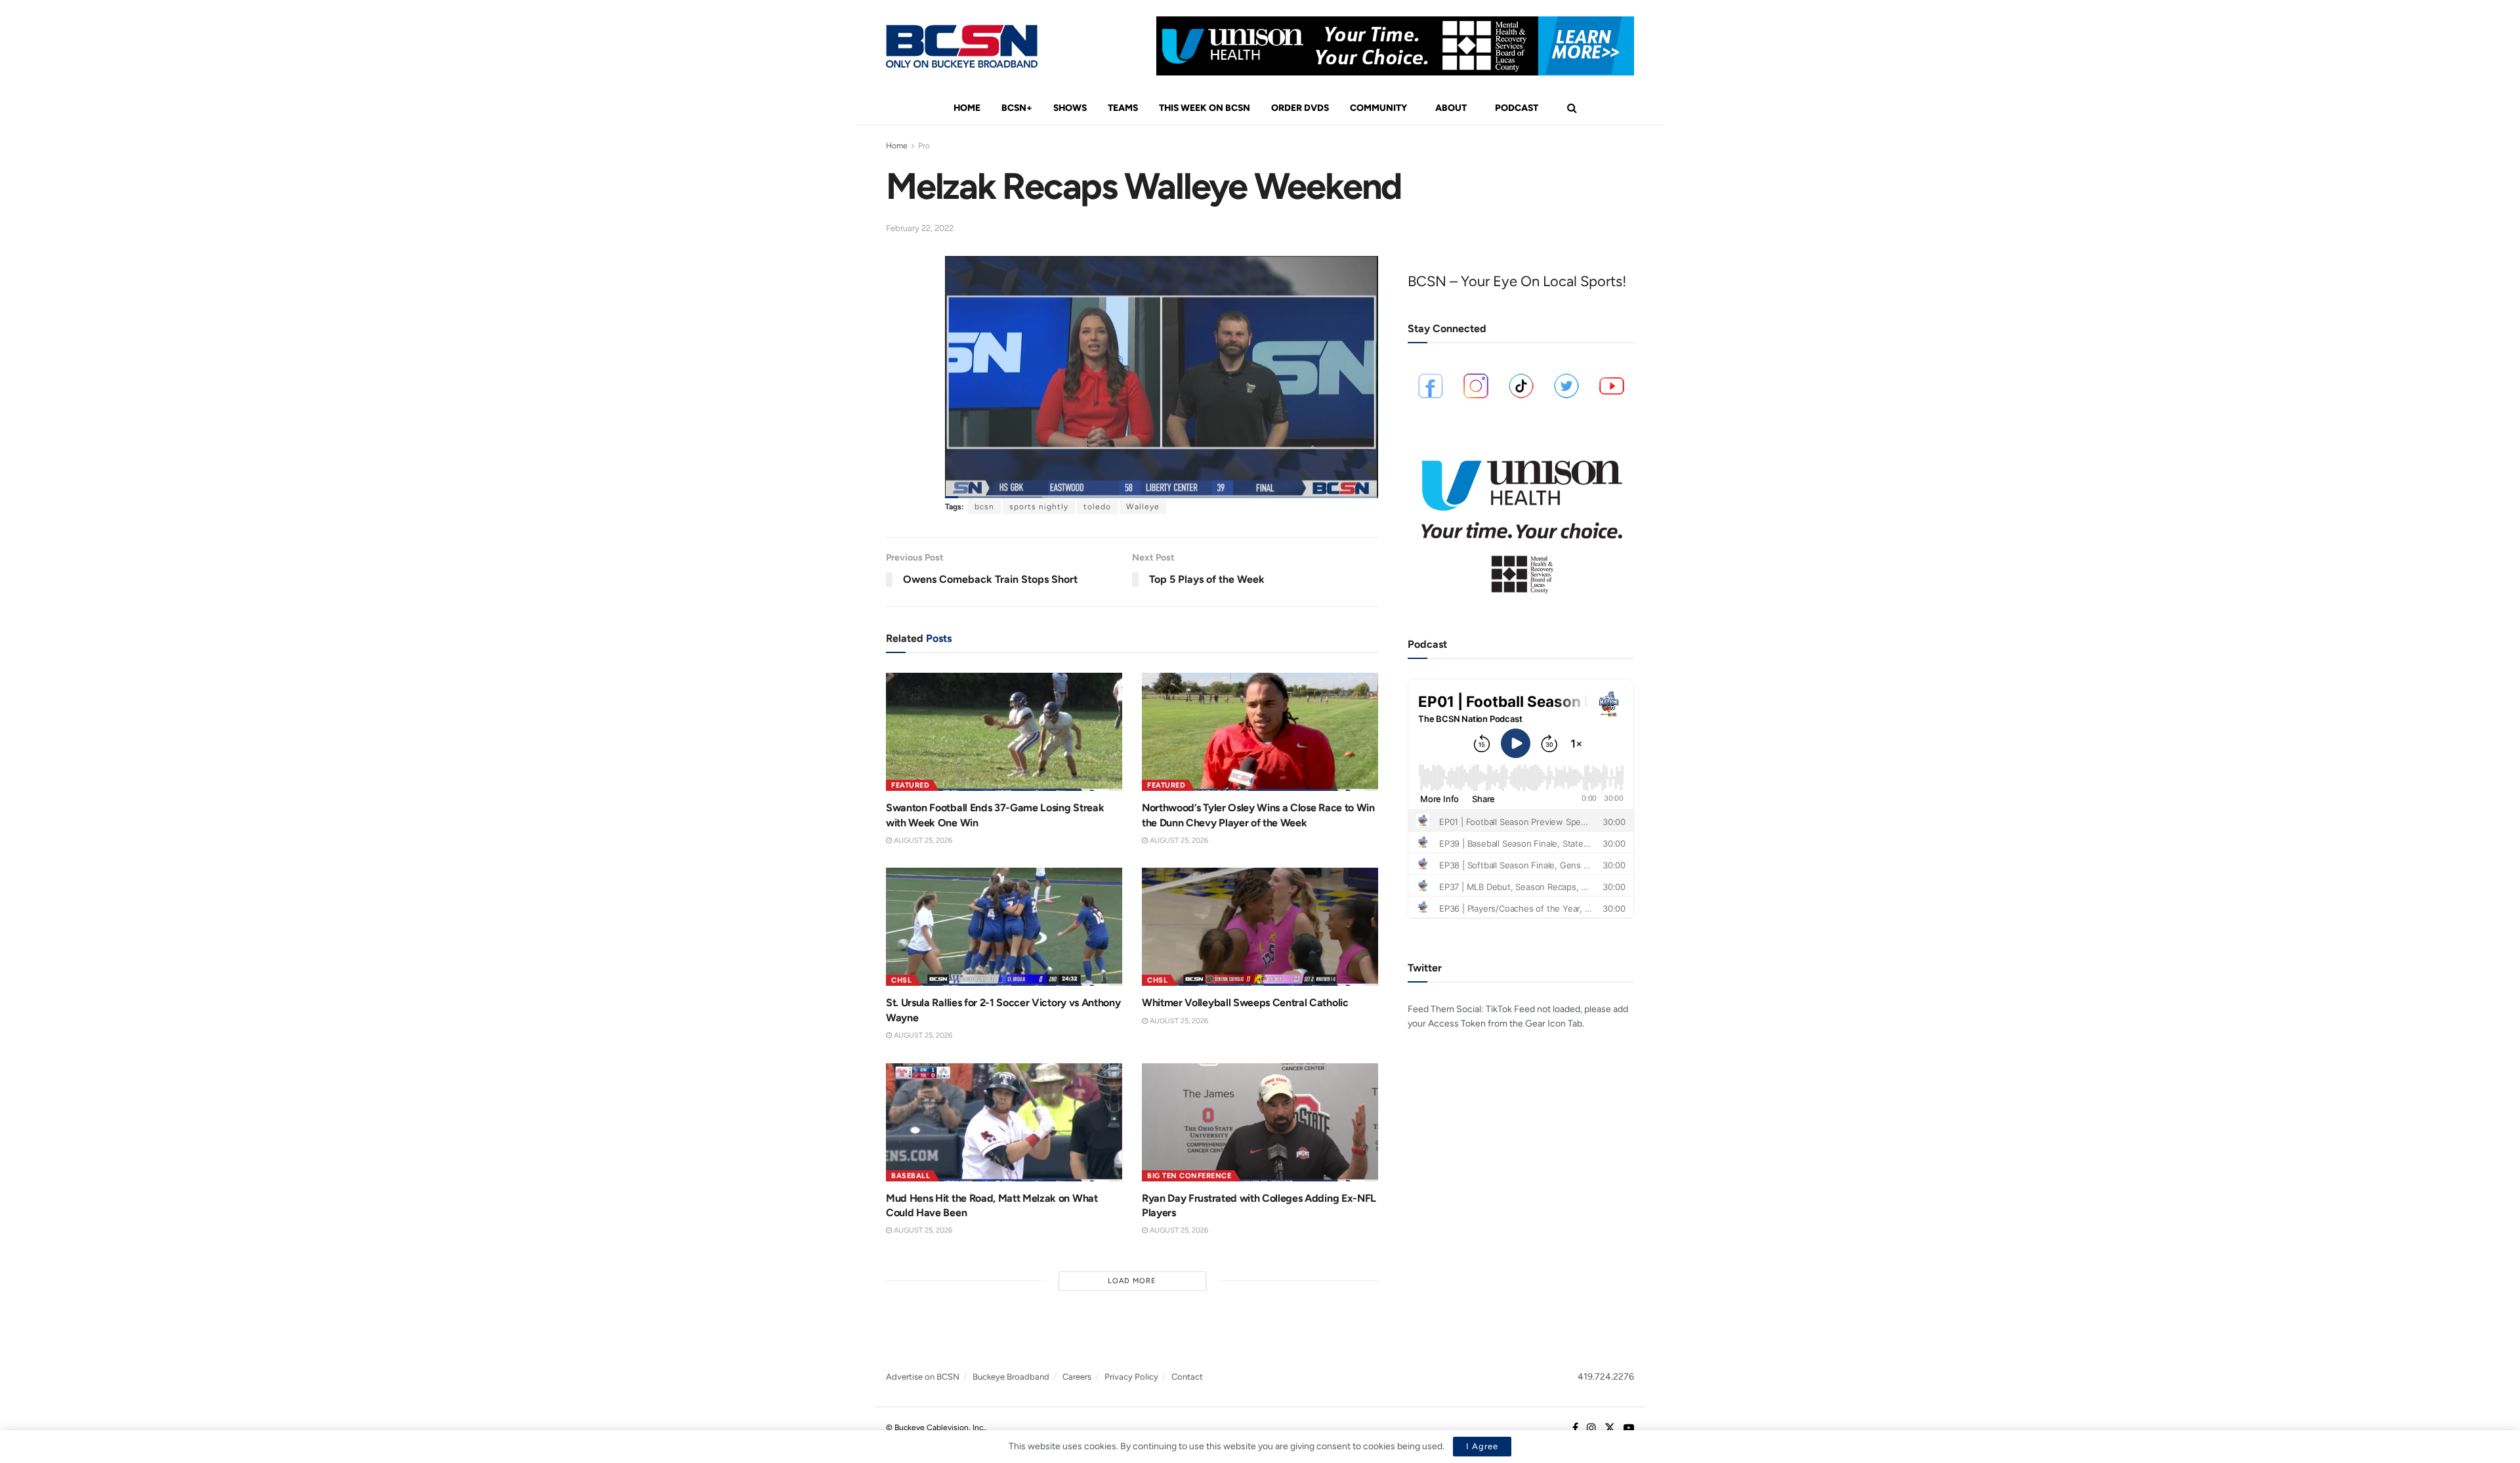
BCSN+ (1017, 108)
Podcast (1517, 108)
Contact (1187, 1377)
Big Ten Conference (1189, 1176)
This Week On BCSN (1205, 108)
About (1451, 108)
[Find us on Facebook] (1575, 1428)
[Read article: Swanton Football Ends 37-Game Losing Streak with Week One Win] (1004, 732)
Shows (1070, 108)
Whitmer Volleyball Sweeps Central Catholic (1245, 1003)
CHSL (901, 980)
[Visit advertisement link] (1395, 46)
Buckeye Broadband (1011, 1377)
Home (967, 108)
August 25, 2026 (922, 840)
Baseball (911, 1176)
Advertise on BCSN (923, 1377)
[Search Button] (1572, 108)
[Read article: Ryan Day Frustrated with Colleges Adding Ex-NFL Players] (1260, 1122)
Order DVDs (1300, 108)
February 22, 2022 (920, 228)
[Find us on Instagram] (1591, 1428)
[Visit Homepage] (962, 46)
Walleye (1143, 507)
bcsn (984, 507)
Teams (1123, 108)
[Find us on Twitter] (1610, 1428)
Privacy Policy (1131, 1377)
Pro (924, 146)
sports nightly (1039, 507)
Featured (910, 785)
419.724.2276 (1606, 1377)
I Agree (1482, 1446)
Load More (1132, 1281)
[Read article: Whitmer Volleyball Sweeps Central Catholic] (1260, 927)
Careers (1077, 1377)
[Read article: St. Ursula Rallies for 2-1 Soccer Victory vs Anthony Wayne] (1004, 927)
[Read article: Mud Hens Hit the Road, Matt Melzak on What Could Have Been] (1004, 1122)
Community (1378, 108)
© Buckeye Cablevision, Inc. (935, 1428)
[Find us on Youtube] (1629, 1428)
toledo (1097, 507)
